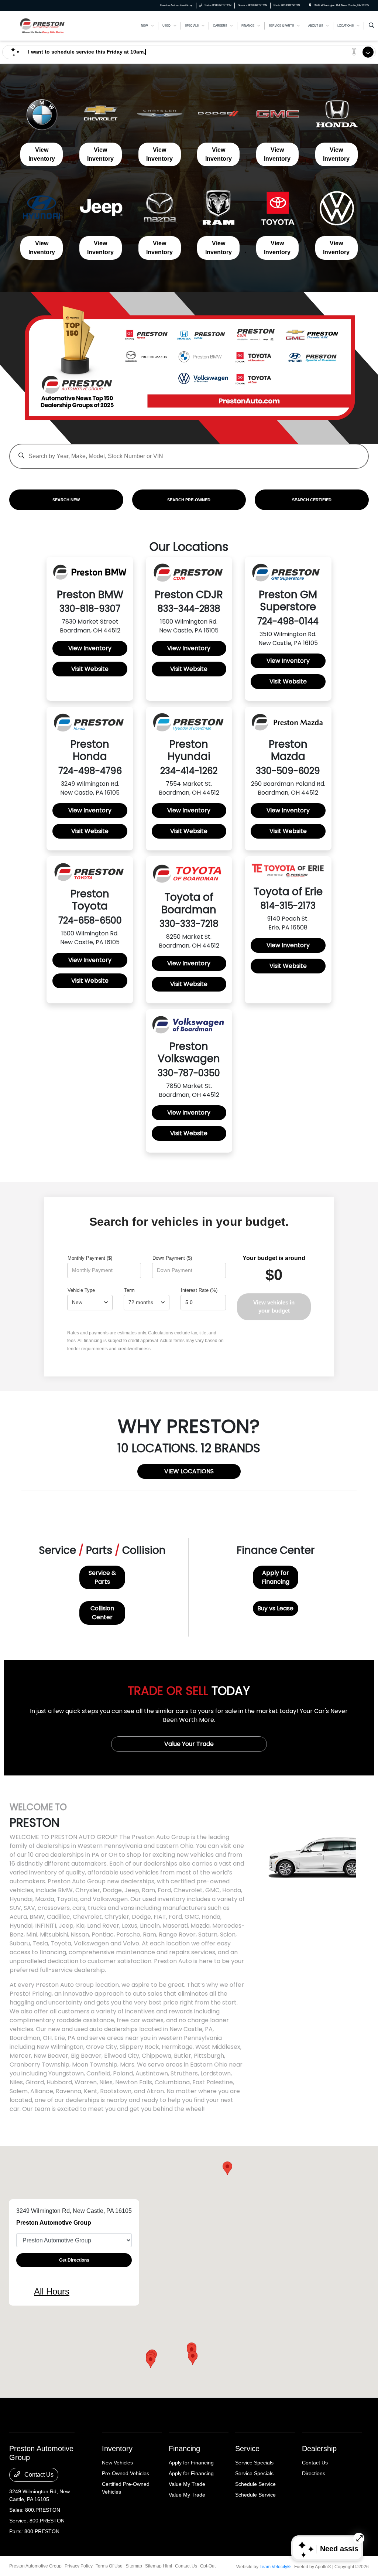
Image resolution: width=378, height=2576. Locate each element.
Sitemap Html (159, 2566)
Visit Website (90, 669)
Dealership (319, 2449)
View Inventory (42, 154)
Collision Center (102, 1613)
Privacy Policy (79, 2566)
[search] (372, 26)
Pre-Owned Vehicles (126, 2473)
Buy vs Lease (275, 1608)
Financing (184, 2449)
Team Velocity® (275, 2567)
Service (247, 2449)
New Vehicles (117, 2463)
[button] (193, 2358)
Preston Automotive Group (35, 2566)
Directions (314, 2473)
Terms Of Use (109, 2566)
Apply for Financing (276, 1577)
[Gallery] (189, 368)
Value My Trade (187, 2484)
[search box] (189, 453)
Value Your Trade (189, 1744)
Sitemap (134, 2566)
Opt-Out (208, 2566)
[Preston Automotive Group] (43, 25)
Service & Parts (102, 1577)
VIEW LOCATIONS (189, 1471)
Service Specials (254, 2463)
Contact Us (38, 2475)
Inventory (117, 2449)
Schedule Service (255, 2484)
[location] (310, 5)
